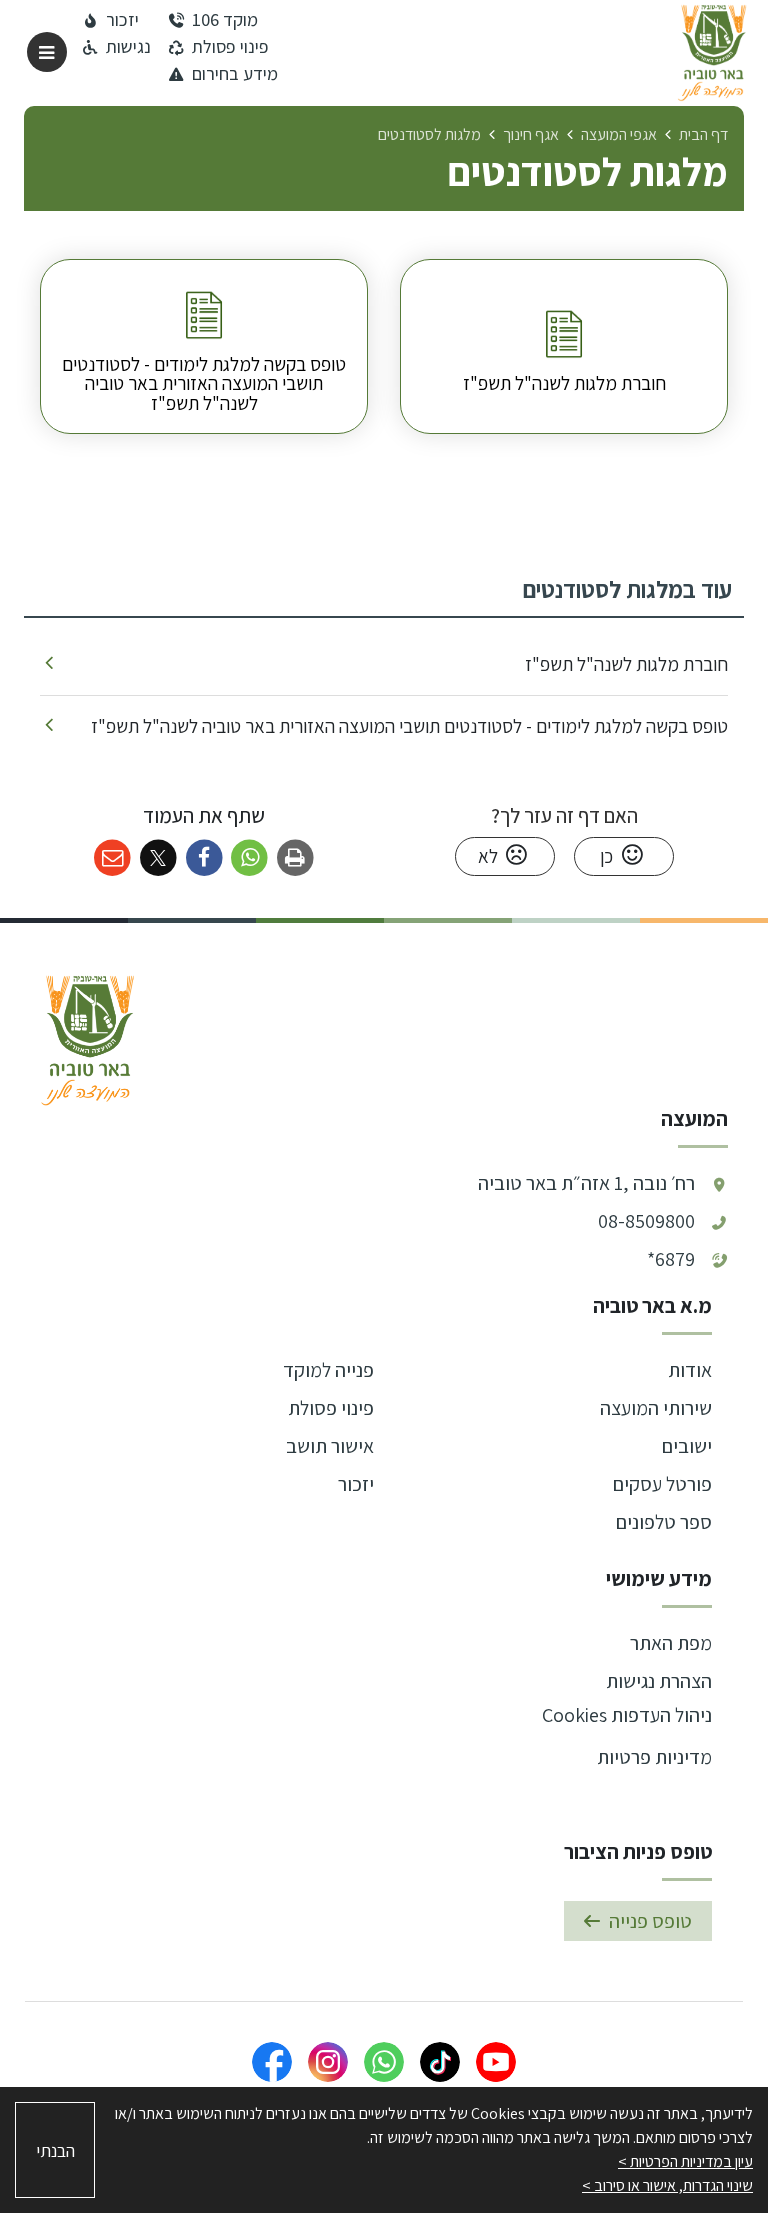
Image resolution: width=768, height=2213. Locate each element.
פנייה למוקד (328, 1370)
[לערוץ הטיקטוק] (440, 2062)
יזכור (356, 1484)
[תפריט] (47, 52)
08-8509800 (646, 1221)
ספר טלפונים (664, 1522)
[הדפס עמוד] (295, 858)
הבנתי (55, 2150)
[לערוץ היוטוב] (496, 2062)
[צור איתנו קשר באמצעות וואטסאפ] (384, 2062)
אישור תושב (330, 1446)
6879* (671, 1259)
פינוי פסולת (331, 1408)
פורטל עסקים (662, 1484)
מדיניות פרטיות (654, 1757)
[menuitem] (564, 346)
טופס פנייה (650, 1921)
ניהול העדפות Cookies (627, 1715)
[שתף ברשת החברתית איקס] (158, 858)
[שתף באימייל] (112, 858)
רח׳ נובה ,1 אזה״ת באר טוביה (586, 1183)
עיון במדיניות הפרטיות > (685, 2161)
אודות (690, 1370)
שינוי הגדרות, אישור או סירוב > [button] (667, 2185)
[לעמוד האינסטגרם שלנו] (328, 2062)
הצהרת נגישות (659, 1681)
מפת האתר (671, 1643)
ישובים (687, 1446)
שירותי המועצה (656, 1408)
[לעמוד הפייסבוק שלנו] (272, 2062)
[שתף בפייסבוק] (204, 858)
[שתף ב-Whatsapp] (249, 858)
